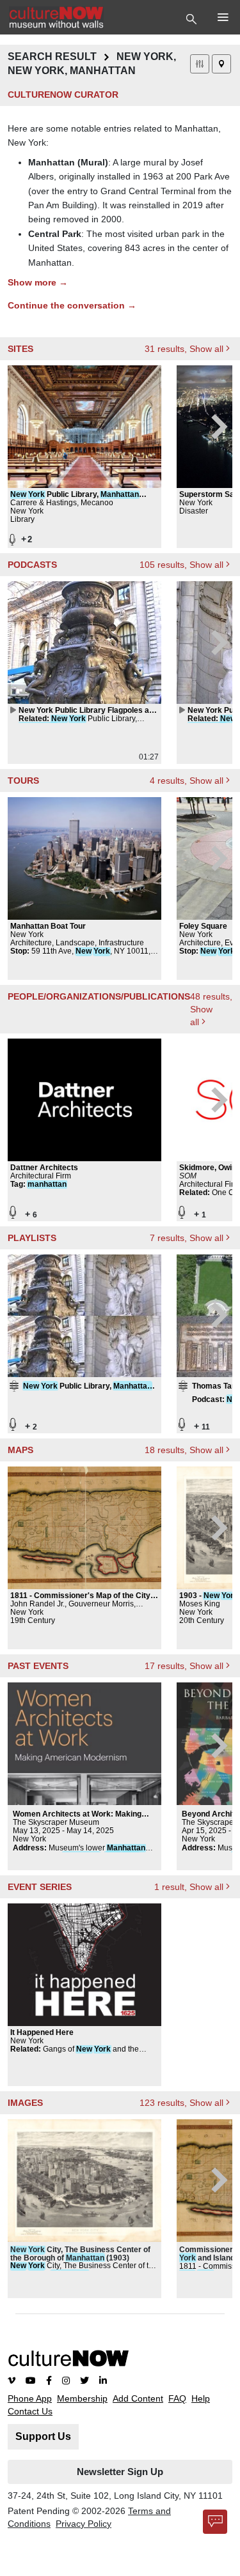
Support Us (43, 2436)
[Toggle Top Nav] (193, 18)
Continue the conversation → (72, 305)
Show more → (38, 282)
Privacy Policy (84, 2524)
